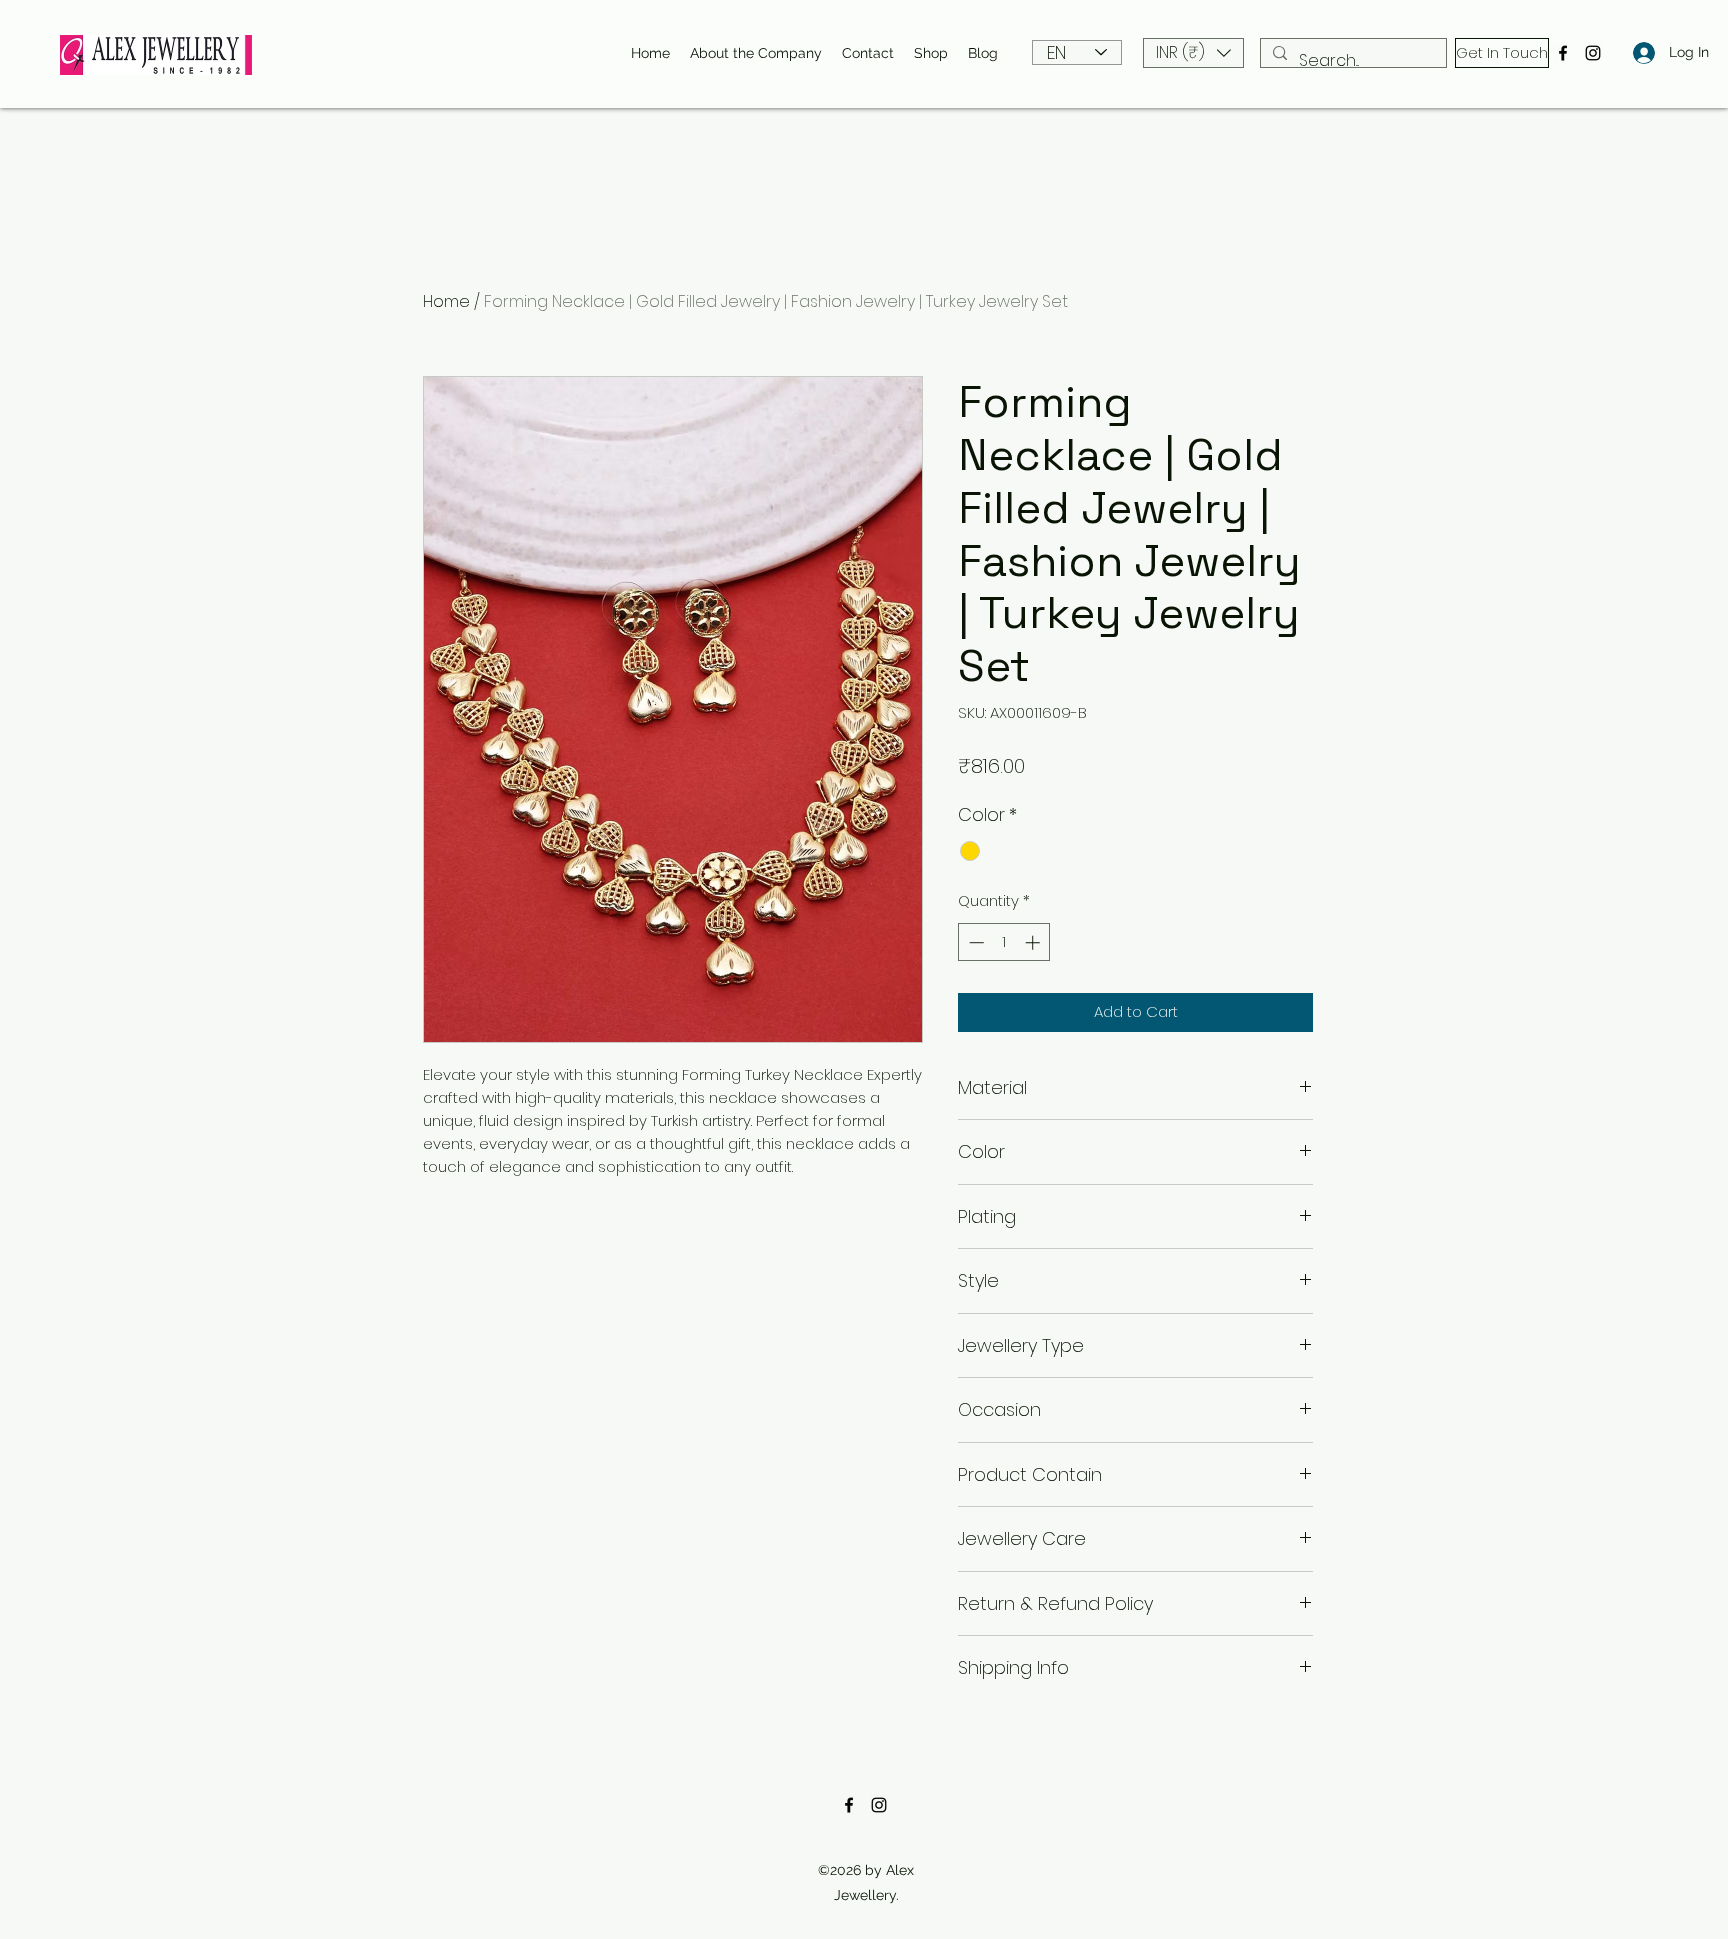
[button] (1193, 53)
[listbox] (1193, 53)
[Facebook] (1563, 53)
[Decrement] (974, 942)
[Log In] (1638, 52)
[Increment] (1034, 942)
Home (446, 301)
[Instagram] (1593, 53)
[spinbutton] (1004, 942)
